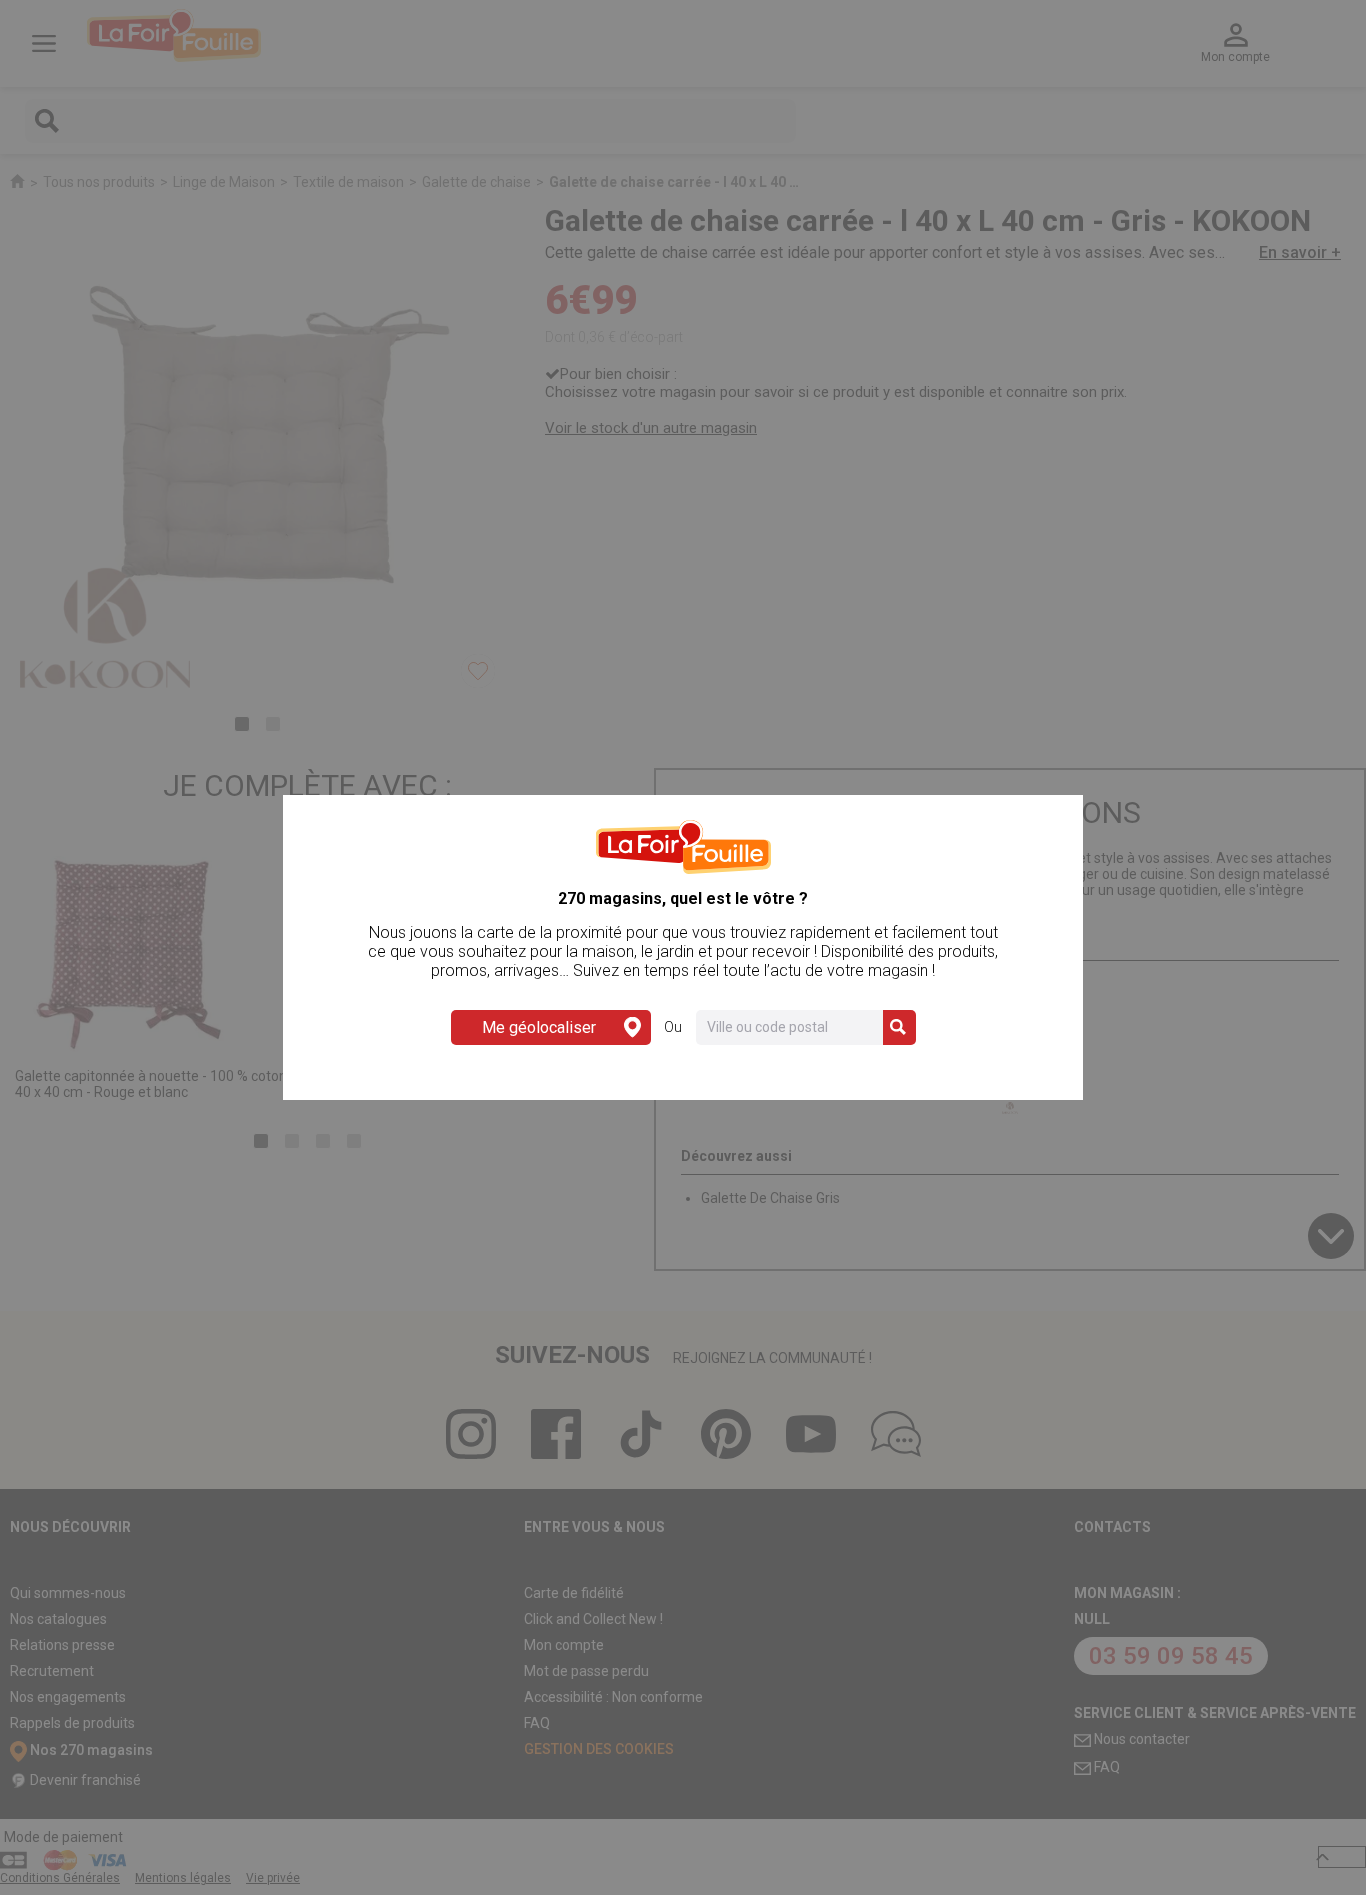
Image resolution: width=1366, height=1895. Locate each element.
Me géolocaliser (539, 1027)
